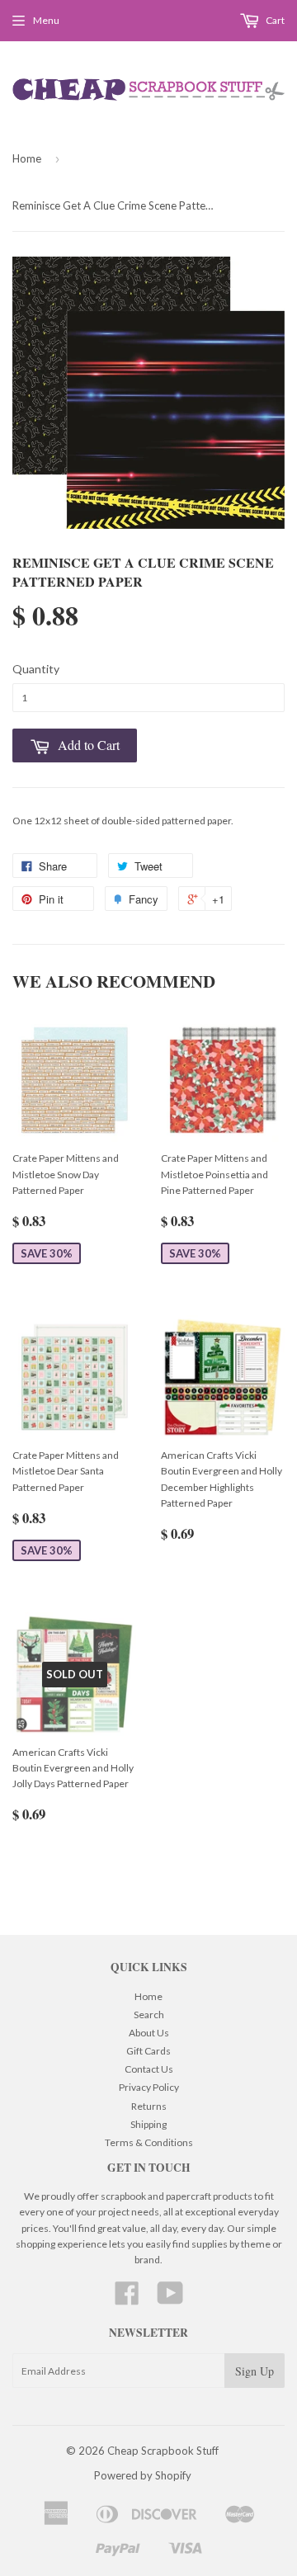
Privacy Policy (149, 2087)
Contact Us (149, 2069)
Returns (149, 2106)
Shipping (148, 2124)
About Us (149, 2033)
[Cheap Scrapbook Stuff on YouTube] (170, 2299)
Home (27, 158)
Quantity (36, 669)
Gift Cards (148, 2051)
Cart (274, 20)
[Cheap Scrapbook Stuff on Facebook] (127, 2299)
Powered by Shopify (143, 2475)
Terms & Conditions (149, 2142)
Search (149, 2015)
